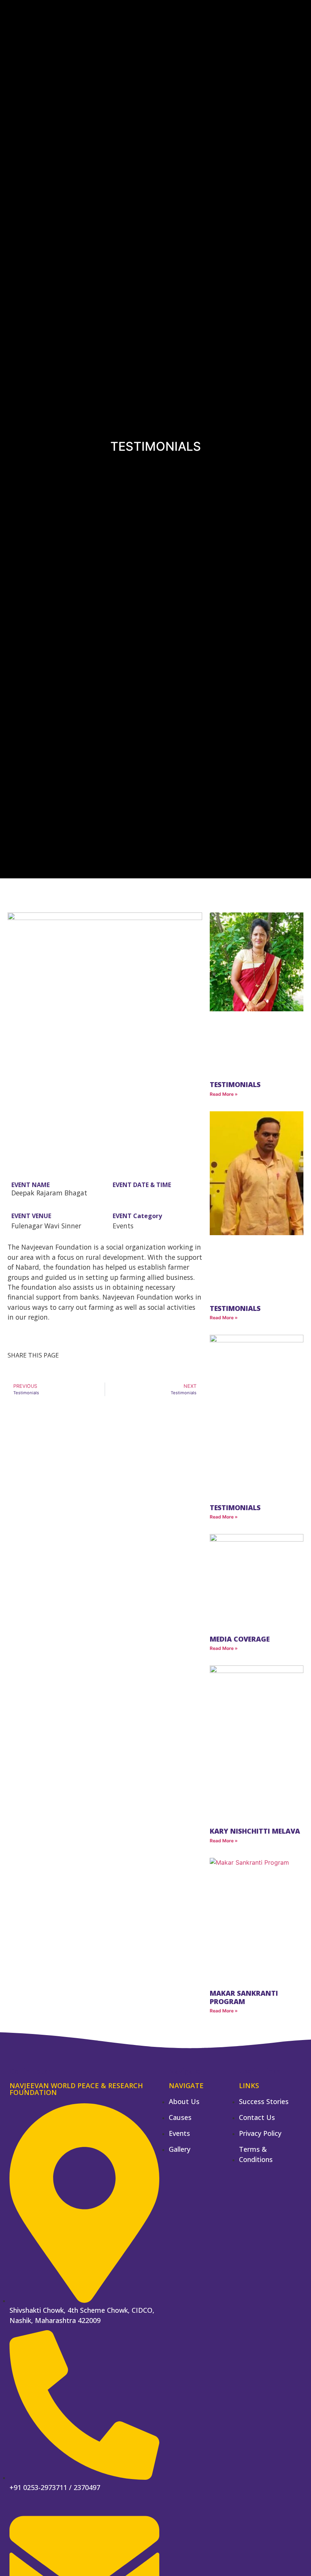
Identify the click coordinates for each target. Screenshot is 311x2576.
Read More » (224, 1094)
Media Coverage (240, 1639)
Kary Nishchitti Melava (255, 1831)
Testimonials (235, 1084)
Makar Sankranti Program (244, 1997)
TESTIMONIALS (235, 1308)
